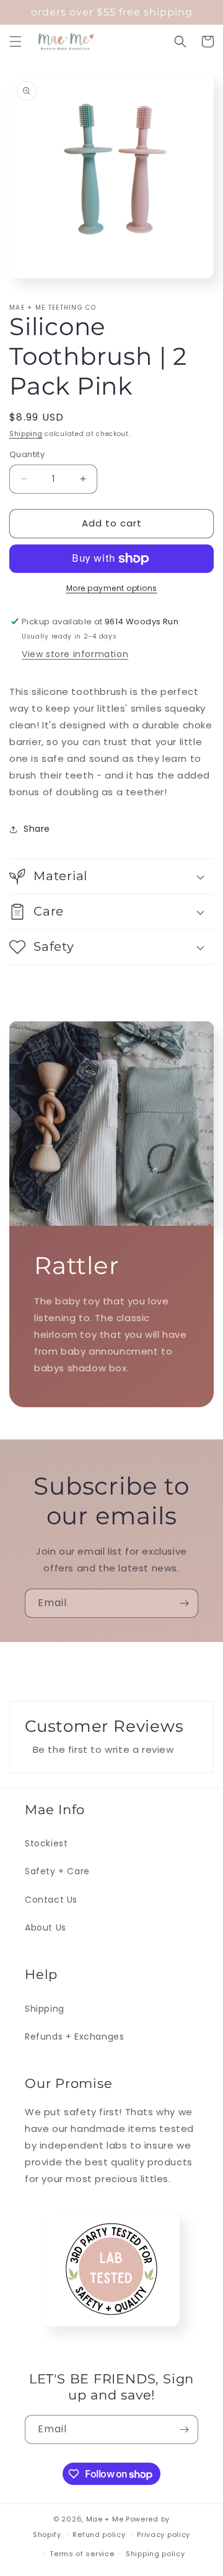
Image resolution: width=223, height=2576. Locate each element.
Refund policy (99, 2535)
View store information (75, 654)
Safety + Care (57, 1871)
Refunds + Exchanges (74, 2037)
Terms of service (82, 2554)
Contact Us (51, 1900)
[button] (15, 41)
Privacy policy (164, 2535)
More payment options (112, 588)
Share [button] (37, 829)
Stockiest (46, 1843)
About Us (46, 1928)
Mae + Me (106, 2519)
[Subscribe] (184, 1603)
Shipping (26, 434)
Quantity (27, 454)
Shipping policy (155, 2554)
